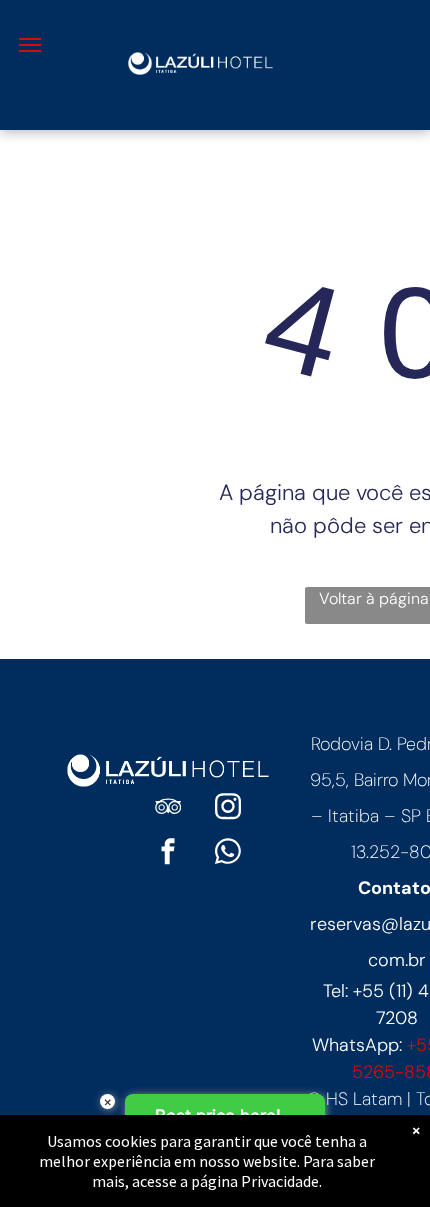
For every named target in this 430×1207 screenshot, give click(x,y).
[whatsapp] (228, 854)
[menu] (30, 45)
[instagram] (228, 809)
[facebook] (168, 854)
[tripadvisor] (168, 809)
